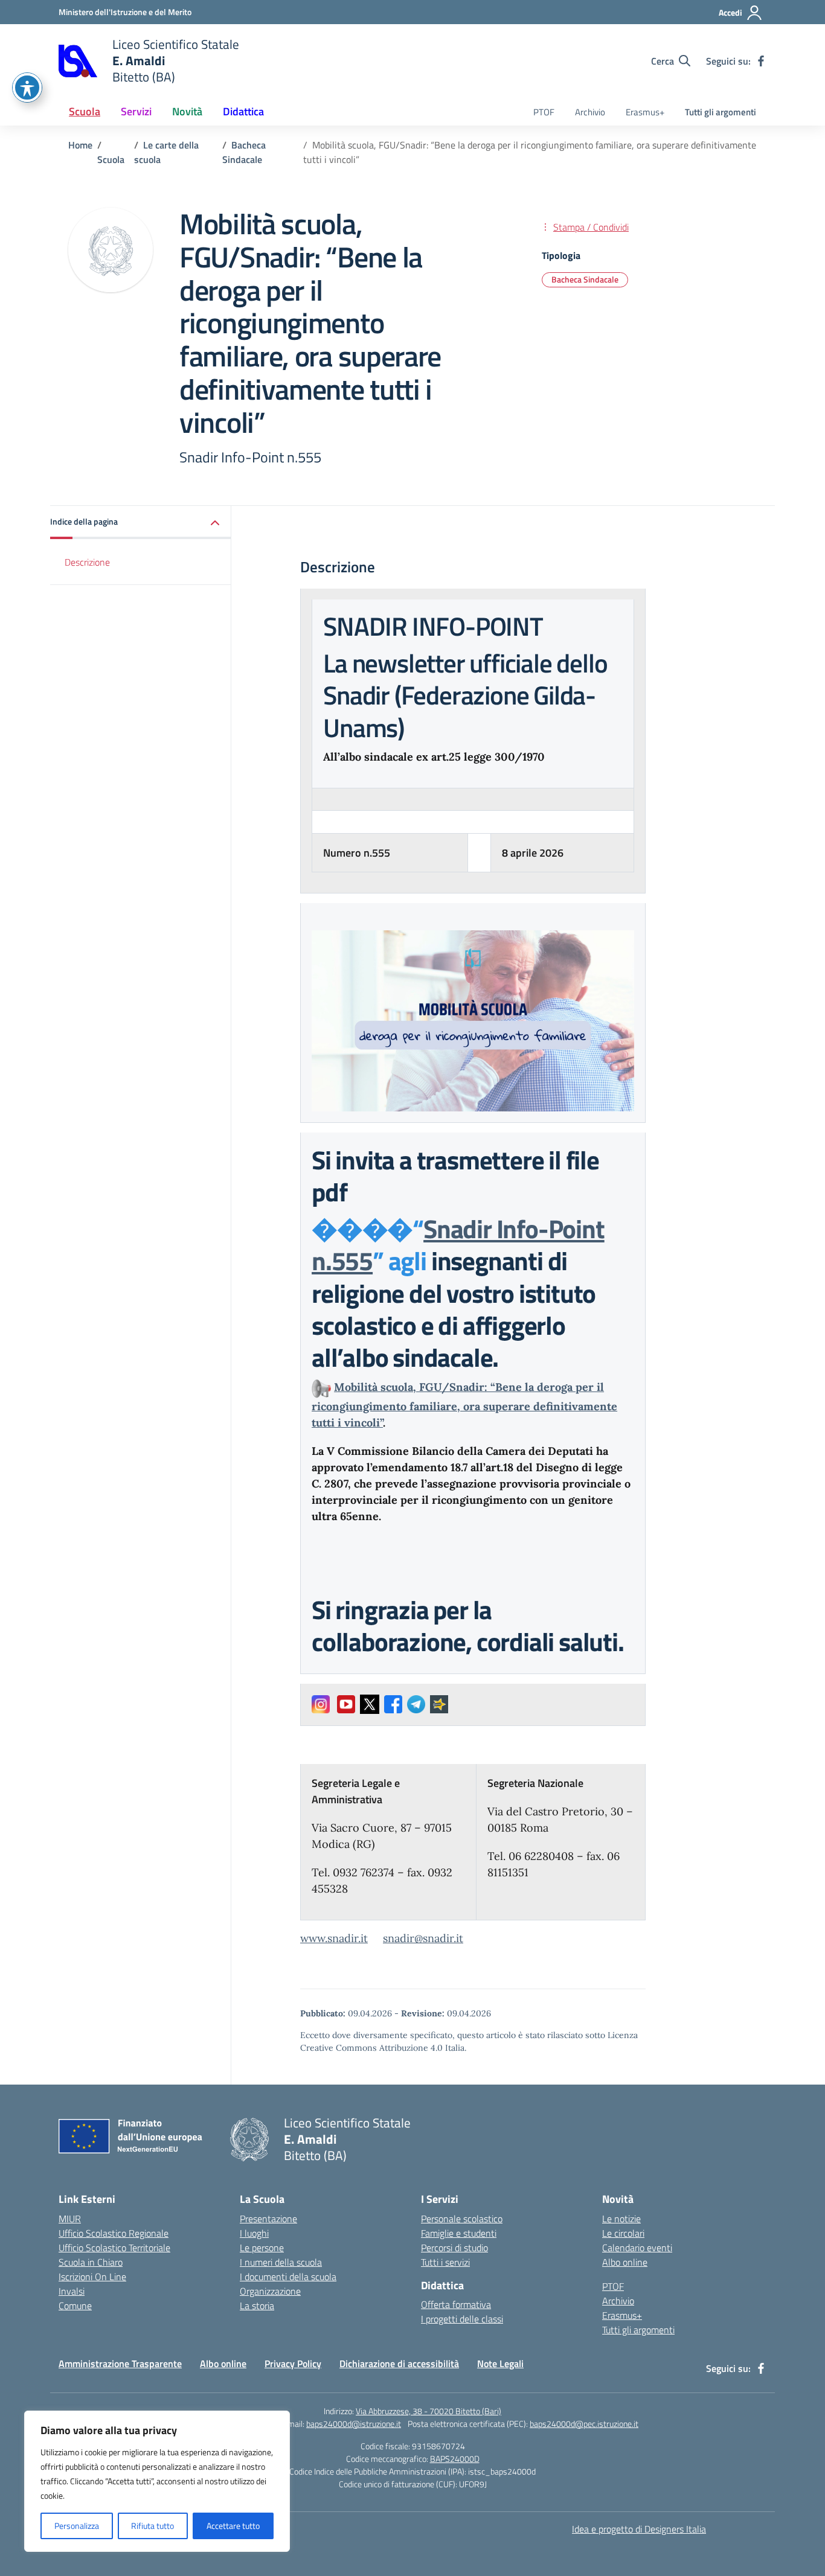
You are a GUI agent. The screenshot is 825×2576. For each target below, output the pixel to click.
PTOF (544, 112)
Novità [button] (187, 111)
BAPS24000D (455, 2459)
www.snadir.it (334, 1938)
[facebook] (761, 61)
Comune (75, 2306)
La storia (257, 2306)
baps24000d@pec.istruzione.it (584, 2424)
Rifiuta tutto (152, 2526)
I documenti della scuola (288, 2277)
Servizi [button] (136, 111)
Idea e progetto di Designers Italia (639, 2529)
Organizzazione (270, 2291)
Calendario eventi (637, 2248)
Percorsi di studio (454, 2248)
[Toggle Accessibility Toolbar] (27, 88)
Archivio (590, 112)
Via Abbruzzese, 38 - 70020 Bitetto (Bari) (429, 2411)
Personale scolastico (462, 2219)
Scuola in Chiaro (91, 2262)
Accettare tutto (233, 2526)
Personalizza (77, 2526)
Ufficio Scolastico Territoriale (114, 2248)
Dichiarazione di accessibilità (399, 2363)
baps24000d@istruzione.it (354, 2424)
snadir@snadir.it (423, 1938)
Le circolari (623, 2233)
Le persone (262, 2248)
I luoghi (254, 2233)
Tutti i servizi (445, 2262)
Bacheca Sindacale (585, 279)
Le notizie (621, 2219)
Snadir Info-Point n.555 (458, 1245)
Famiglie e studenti (459, 2233)
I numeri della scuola (281, 2262)
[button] (141, 523)
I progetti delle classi (462, 2319)
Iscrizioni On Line (92, 2277)
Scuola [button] (85, 111)
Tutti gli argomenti (721, 112)
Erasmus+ (645, 112)
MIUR (70, 2219)
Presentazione (268, 2219)
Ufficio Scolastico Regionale (114, 2233)
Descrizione (87, 562)
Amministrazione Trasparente (120, 2363)
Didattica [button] (243, 111)
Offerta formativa (456, 2304)
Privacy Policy (293, 2363)
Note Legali (500, 2363)
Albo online (625, 2262)
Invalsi (72, 2291)
